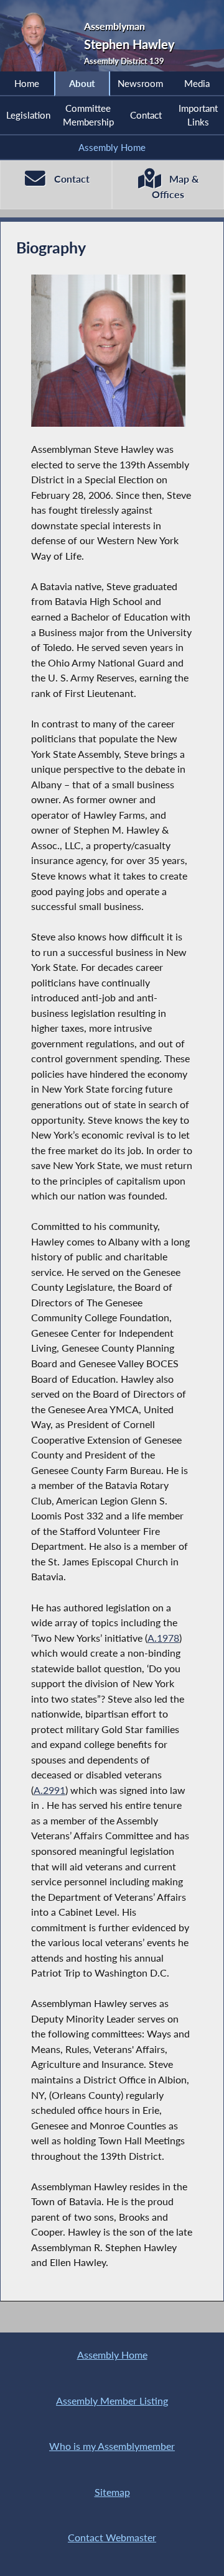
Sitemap (112, 2492)
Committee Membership (88, 115)
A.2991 (49, 1790)
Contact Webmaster (112, 2537)
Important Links (198, 115)
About (82, 83)
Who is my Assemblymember (112, 2446)
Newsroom (140, 83)
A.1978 (163, 1638)
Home (27, 83)
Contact (146, 115)
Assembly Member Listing (112, 2401)
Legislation (28, 115)
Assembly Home (112, 147)
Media (197, 83)
